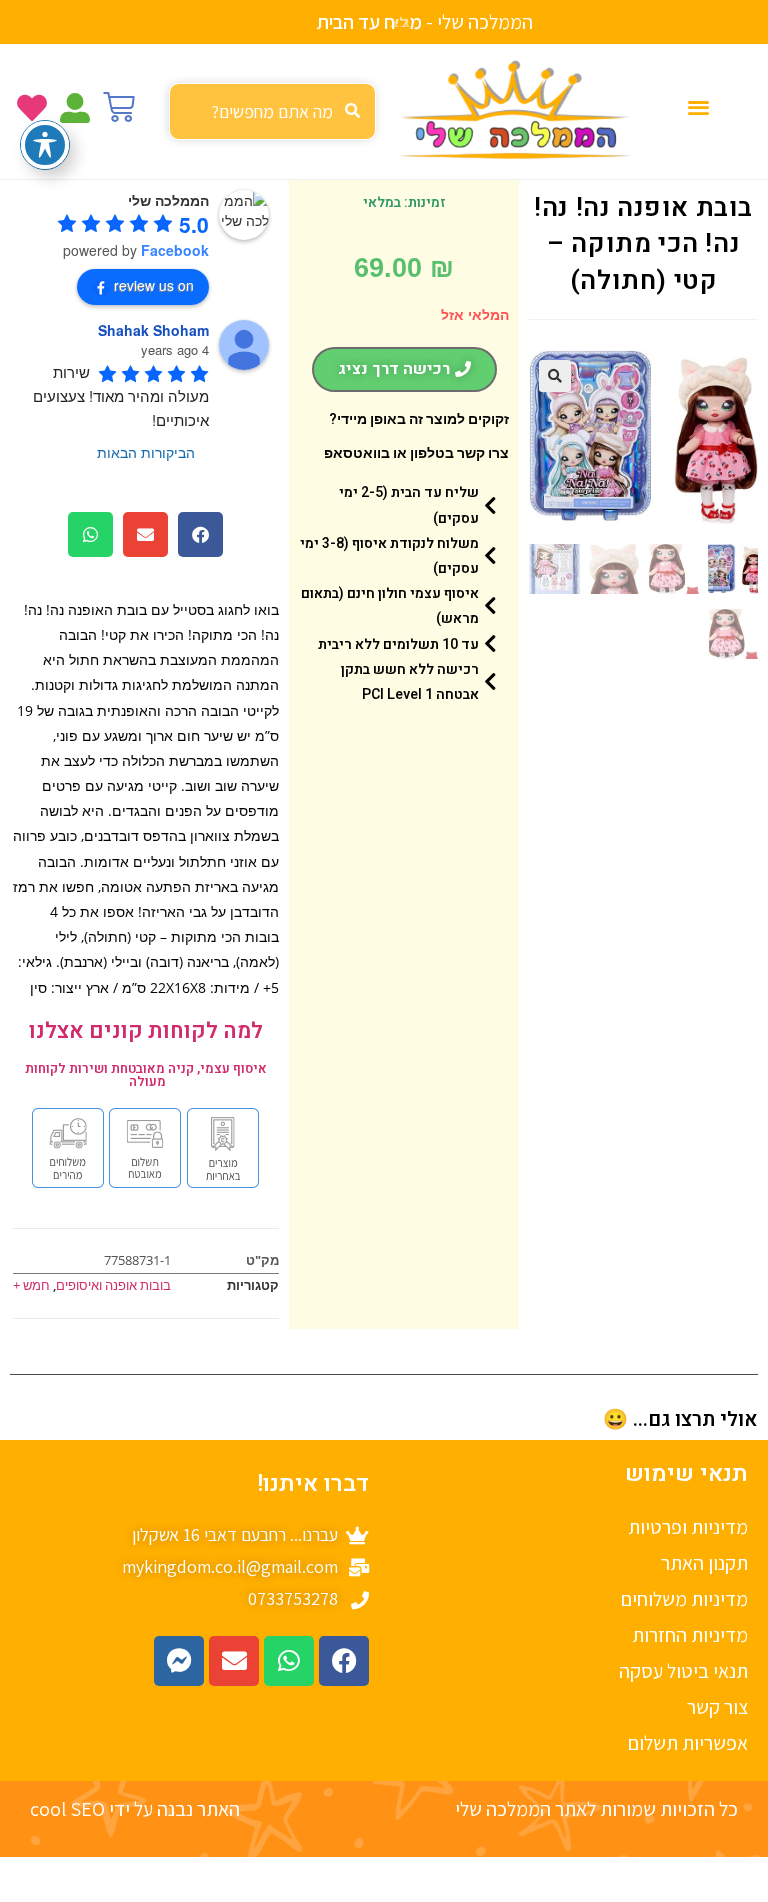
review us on (154, 285)
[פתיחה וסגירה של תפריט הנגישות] (45, 145)
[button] (699, 106)
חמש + (31, 1285)
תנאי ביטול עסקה (683, 1671)
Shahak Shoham (153, 330)
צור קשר (717, 1707)
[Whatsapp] (289, 1661)
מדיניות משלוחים (684, 1599)
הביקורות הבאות (146, 452)
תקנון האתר (704, 1563)
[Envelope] (234, 1661)
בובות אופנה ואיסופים (113, 1285)
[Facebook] (344, 1661)
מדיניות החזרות (690, 1635)
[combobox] (272, 111)
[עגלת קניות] (119, 107)
